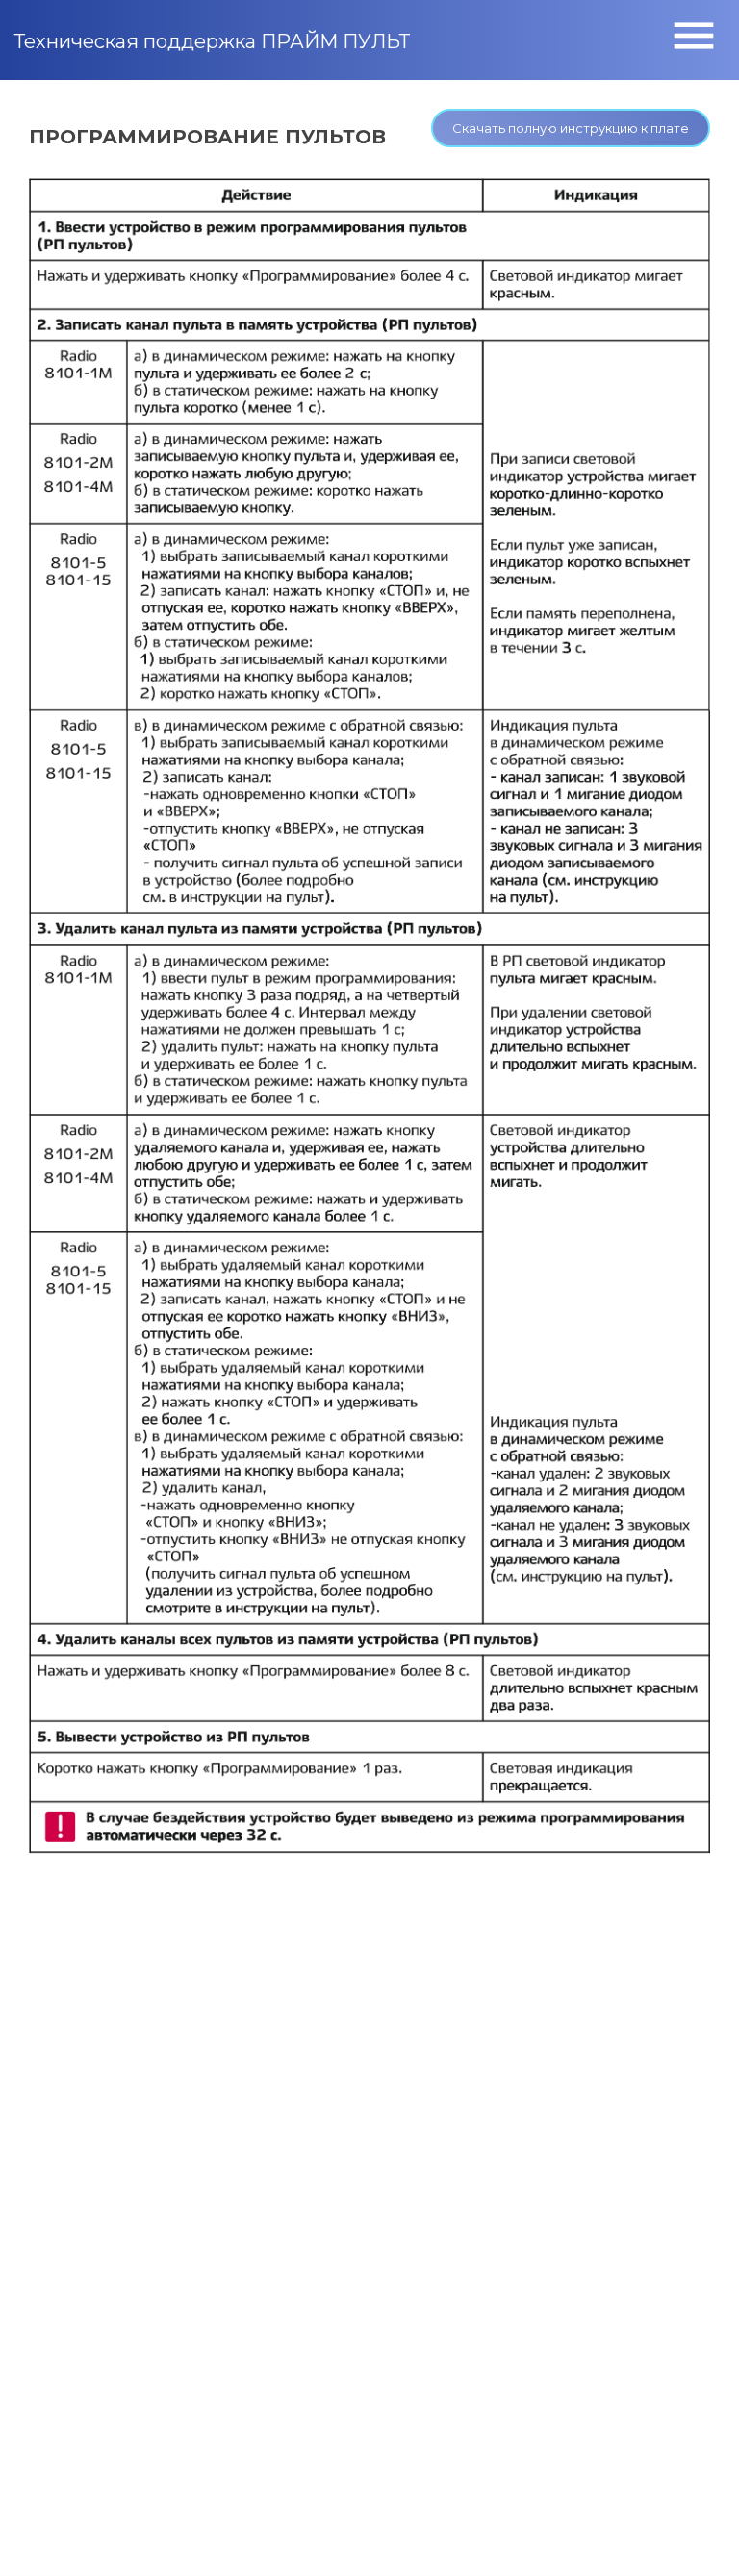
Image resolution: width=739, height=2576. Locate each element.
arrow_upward (696, 2533)
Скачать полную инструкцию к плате (571, 128)
